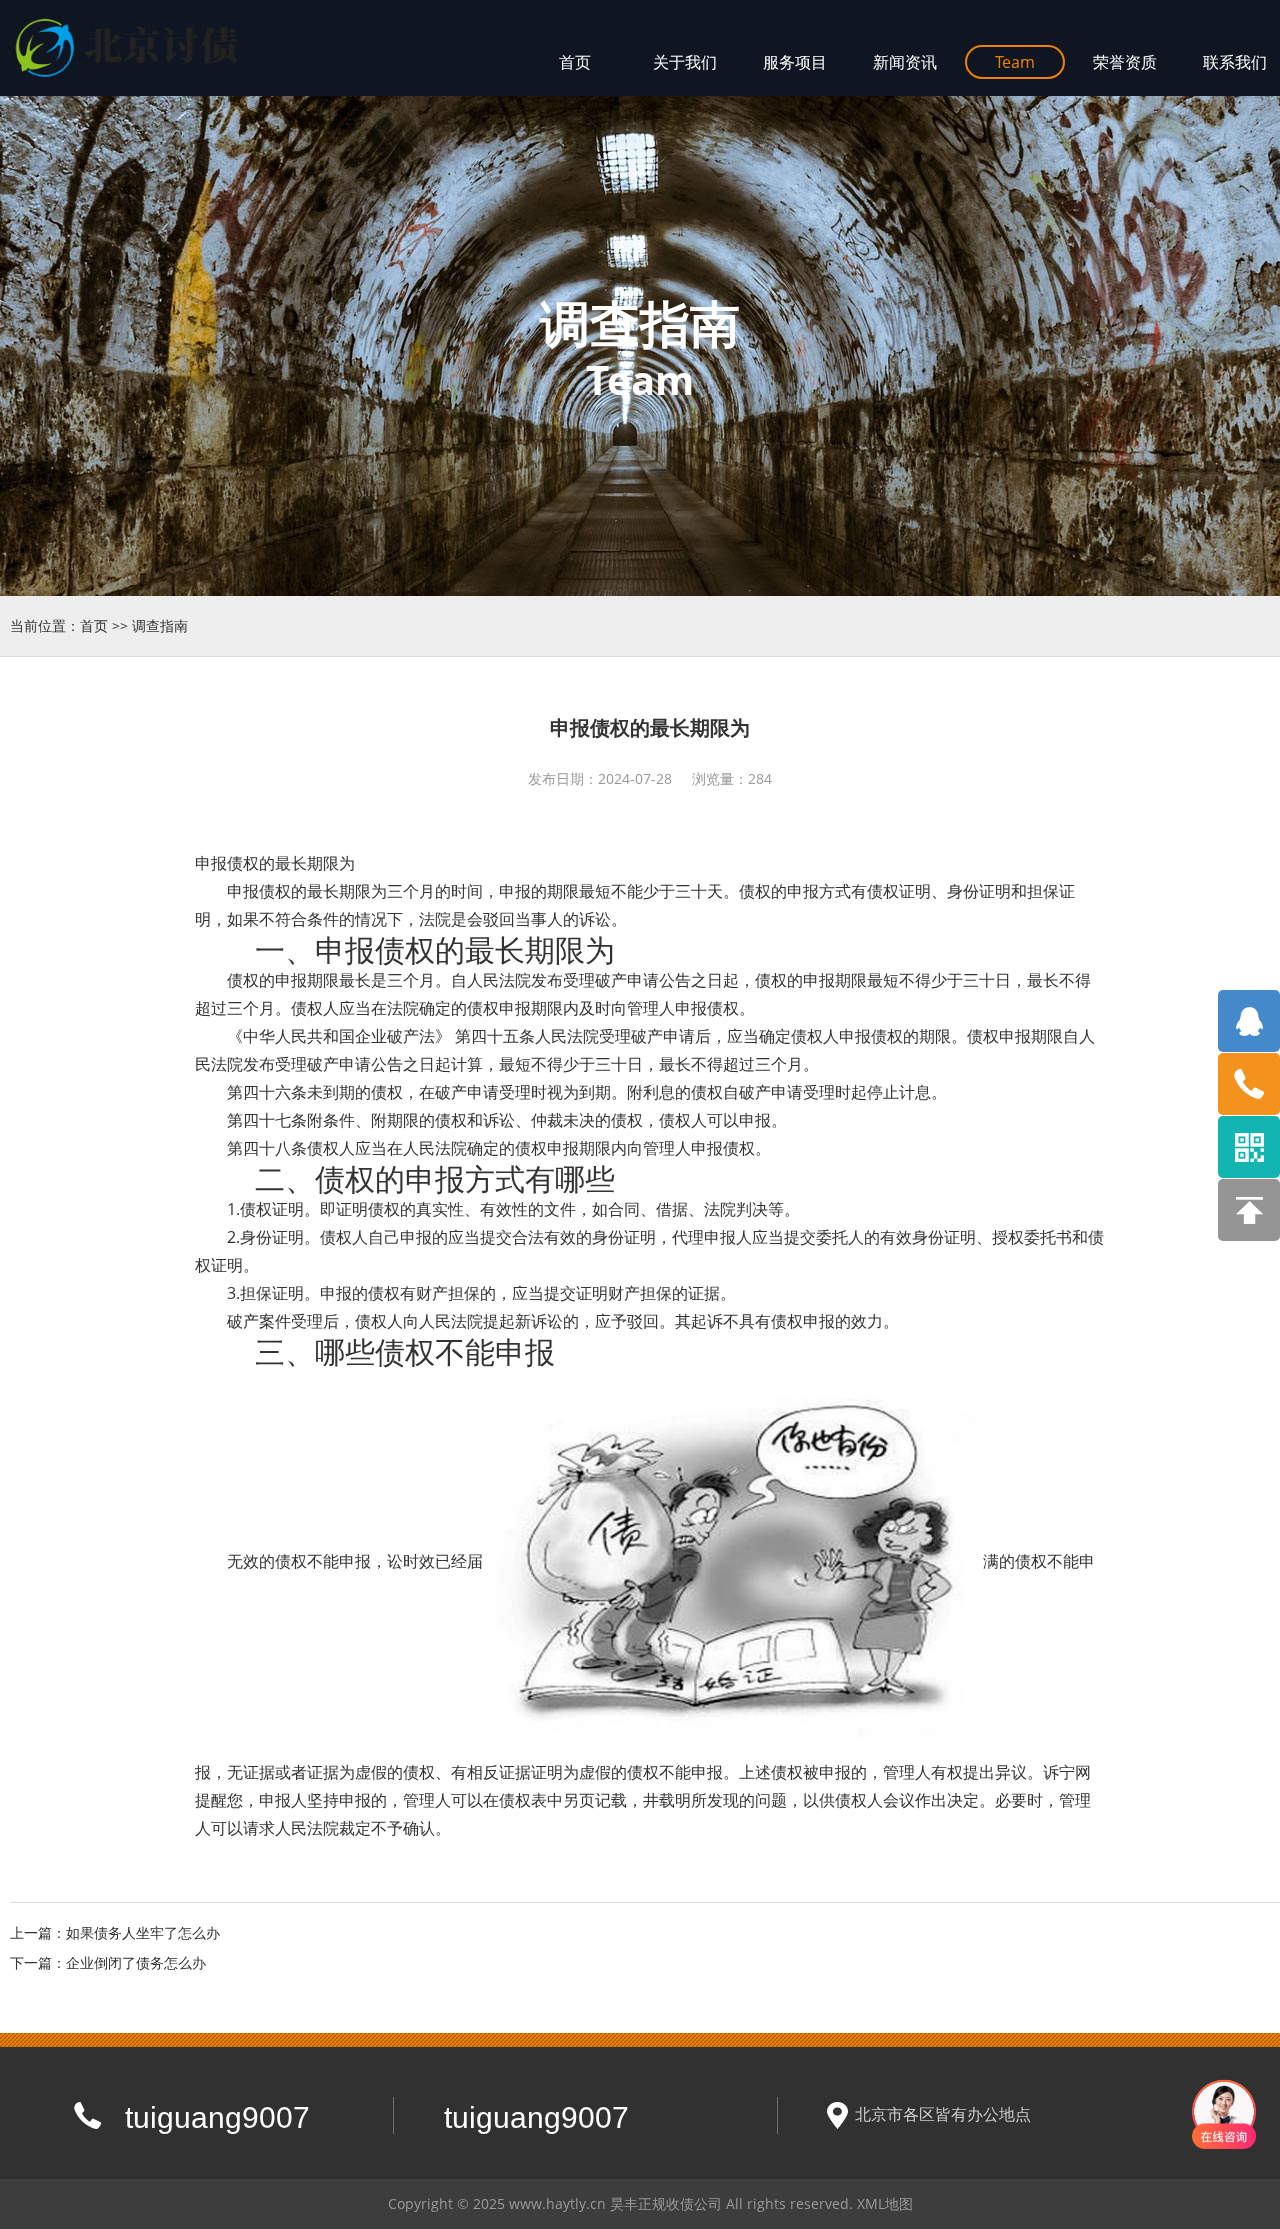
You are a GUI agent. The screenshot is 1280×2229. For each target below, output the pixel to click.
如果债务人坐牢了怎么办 (143, 1932)
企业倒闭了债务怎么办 (136, 1962)
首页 (94, 625)
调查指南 (160, 625)
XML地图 (885, 2203)
